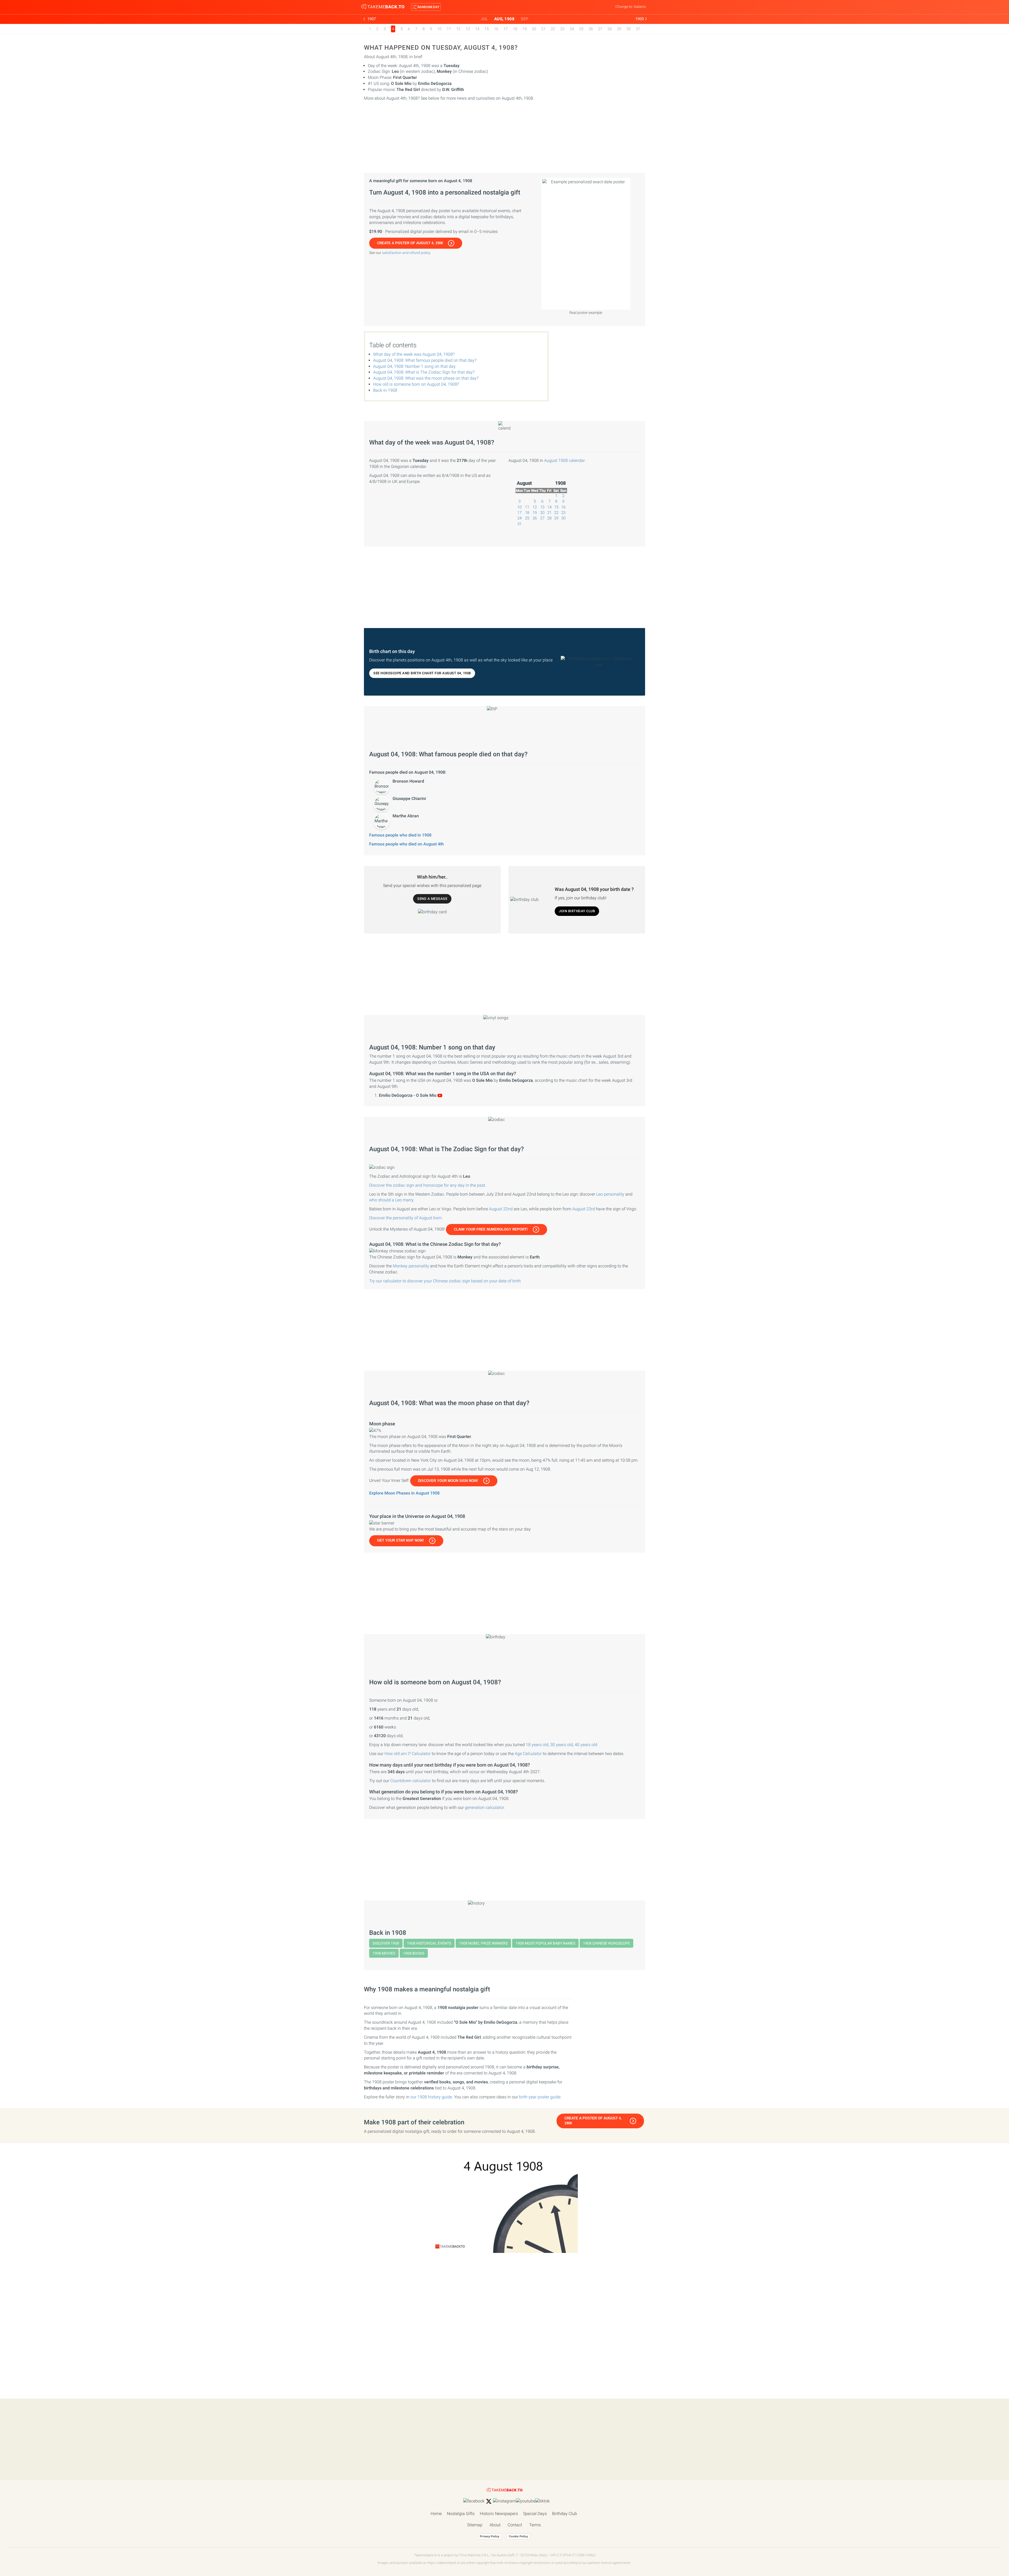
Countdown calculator (411, 1781)
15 (487, 29)
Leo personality (610, 1194)
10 (439, 29)
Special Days (535, 2514)
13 (468, 29)
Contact (515, 2525)
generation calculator (484, 1807)
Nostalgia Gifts (461, 2514)
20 (534, 29)
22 (553, 29)
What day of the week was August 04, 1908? (414, 354)
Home (436, 2514)
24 (572, 29)
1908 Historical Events (429, 1943)
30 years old (562, 1745)
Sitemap (475, 2525)
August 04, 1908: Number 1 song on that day (414, 366)
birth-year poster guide (540, 2097)
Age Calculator (528, 1754)
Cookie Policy (518, 2536)
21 (543, 29)
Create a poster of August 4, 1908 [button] (410, 243)
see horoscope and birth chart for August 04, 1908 (422, 673)
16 (496, 29)
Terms (535, 2525)
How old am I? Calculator (408, 1754)
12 (458, 29)
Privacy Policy (490, 2536)
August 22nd (501, 1209)
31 (638, 29)
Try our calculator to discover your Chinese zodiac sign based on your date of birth (445, 1281)
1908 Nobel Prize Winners (483, 1943)
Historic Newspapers (499, 2514)
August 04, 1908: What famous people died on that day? (425, 360)
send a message (432, 899)
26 (591, 29)
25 (581, 29)
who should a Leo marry (391, 1200)
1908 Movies (384, 1953)
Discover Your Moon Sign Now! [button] (448, 1481)
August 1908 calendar (565, 460)
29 (619, 29)
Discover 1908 (386, 1943)
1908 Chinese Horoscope (606, 1943)
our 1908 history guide (431, 2097)
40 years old (586, 1745)
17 (506, 29)
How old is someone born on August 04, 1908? (416, 384)
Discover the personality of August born (405, 1218)
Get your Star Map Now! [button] (400, 1540)
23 (562, 29)
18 (515, 29)
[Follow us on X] (489, 2501)
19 (524, 29)
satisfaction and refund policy (406, 253)
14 (477, 29)
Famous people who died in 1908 (400, 835)
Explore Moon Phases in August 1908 (404, 1493)
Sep (525, 19)
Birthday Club (565, 2514)
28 (610, 29)
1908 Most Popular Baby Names (545, 1943)
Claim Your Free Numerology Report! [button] (491, 1229)
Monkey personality (411, 1266)
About (495, 2525)
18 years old (537, 1745)
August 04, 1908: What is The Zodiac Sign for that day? (424, 372)
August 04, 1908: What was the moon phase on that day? (426, 378)
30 (629, 29)
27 (600, 29)
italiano (640, 7)
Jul (484, 19)
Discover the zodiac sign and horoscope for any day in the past (427, 1185)
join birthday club (577, 911)
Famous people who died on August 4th (406, 844)
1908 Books (414, 1953)
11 (449, 29)
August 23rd (584, 1209)
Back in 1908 (385, 390)
